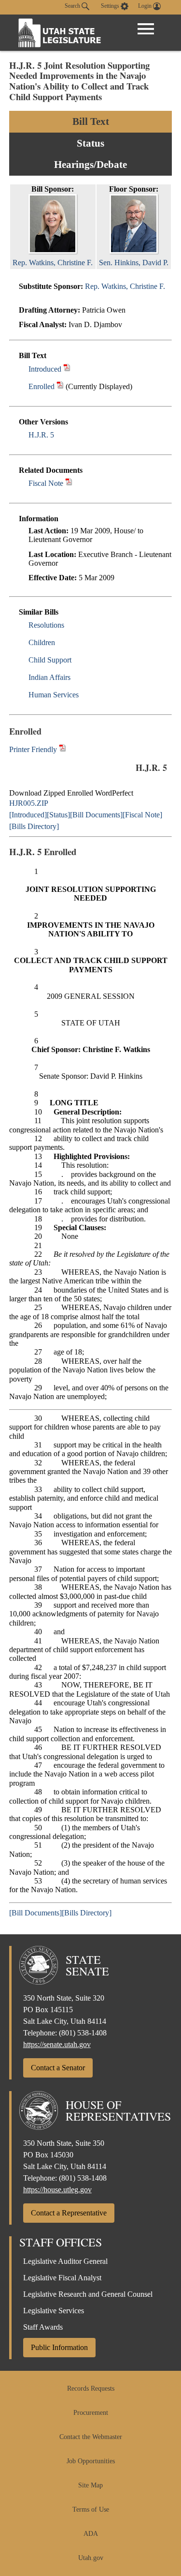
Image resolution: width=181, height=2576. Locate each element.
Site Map (90, 2485)
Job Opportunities (91, 2461)
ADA (91, 2534)
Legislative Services (54, 2311)
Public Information (59, 2347)
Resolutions (46, 625)
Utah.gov (91, 2558)
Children (42, 642)
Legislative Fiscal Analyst (62, 2278)
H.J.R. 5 (41, 435)
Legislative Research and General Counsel (88, 2294)
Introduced (45, 369)
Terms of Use (91, 2509)
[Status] (58, 815)
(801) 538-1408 (83, 2033)
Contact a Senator (58, 2068)
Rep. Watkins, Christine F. (125, 286)
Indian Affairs (49, 677)
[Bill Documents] (96, 815)
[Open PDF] (67, 369)
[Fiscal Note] (142, 815)
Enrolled (42, 386)
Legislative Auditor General (65, 2261)
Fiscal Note (46, 483)
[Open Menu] (146, 29)
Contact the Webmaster (91, 2437)
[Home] (60, 33)
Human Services (54, 695)
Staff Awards (43, 2327)
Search (73, 6)
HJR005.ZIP (29, 803)
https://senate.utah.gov (57, 2044)
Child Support (50, 660)
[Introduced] (28, 815)
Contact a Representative (69, 2213)
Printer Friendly (34, 749)
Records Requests (91, 2388)
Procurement (91, 2413)
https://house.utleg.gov (57, 2190)
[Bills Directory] (34, 826)
